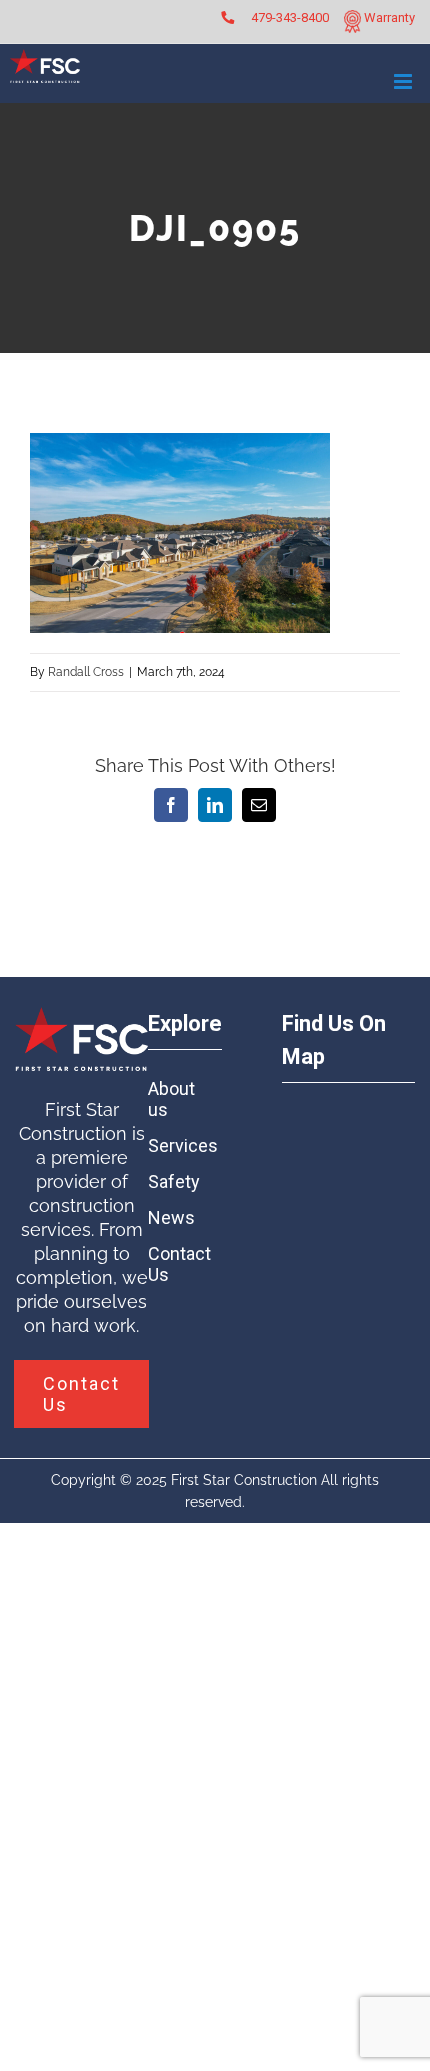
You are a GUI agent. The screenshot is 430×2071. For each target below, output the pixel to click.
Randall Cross (86, 672)
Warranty (388, 17)
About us (171, 1099)
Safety (174, 1181)
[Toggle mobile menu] (404, 81)
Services (181, 1145)
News (171, 1217)
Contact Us (179, 1264)
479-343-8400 (290, 17)
